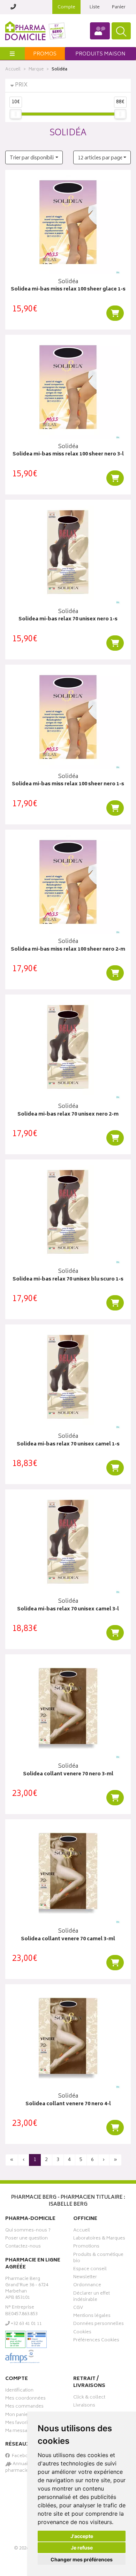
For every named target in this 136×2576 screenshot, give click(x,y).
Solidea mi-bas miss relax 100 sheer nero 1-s (68, 784)
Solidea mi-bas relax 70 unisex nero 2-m (68, 1115)
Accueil (13, 70)
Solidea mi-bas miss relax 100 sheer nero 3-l (68, 455)
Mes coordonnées (25, 2399)
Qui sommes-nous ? (28, 2231)
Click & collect (89, 2398)
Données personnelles (99, 2325)
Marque (36, 70)
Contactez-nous (23, 2247)
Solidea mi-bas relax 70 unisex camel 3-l (68, 1610)
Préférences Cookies (96, 2341)
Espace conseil (90, 2270)
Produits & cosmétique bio (98, 2259)
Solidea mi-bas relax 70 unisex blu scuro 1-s (68, 1280)
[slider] (16, 114)
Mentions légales (92, 2317)
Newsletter (85, 2278)
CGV (78, 2309)
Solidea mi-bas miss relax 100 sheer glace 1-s (68, 290)
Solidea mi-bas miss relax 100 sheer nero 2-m (68, 950)
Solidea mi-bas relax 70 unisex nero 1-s (68, 620)
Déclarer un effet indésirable (92, 2297)
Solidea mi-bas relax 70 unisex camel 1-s (68, 1445)
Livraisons (84, 2406)
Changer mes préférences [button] (82, 2559)
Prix (21, 85)
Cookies (82, 2333)
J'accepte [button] (82, 2536)
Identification (19, 2391)
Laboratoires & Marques (99, 2239)
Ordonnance (87, 2286)
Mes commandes (24, 2407)
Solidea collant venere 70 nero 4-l (68, 2104)
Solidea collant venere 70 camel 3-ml (68, 1939)
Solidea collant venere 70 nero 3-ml (68, 1774)
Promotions (86, 2247)
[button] (34, 157)
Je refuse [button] (82, 2548)
